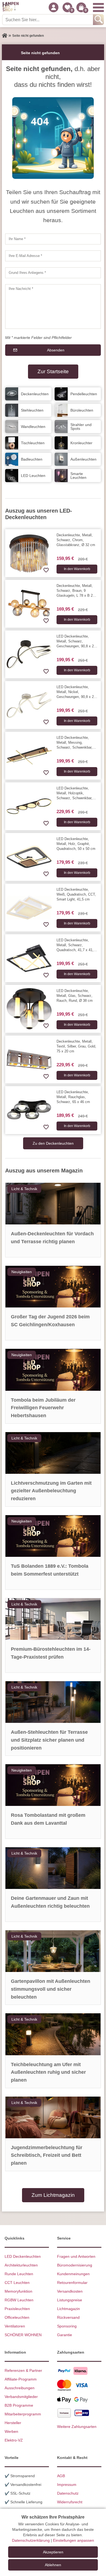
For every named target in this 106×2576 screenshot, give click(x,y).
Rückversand (68, 2317)
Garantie (65, 2335)
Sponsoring (67, 2326)
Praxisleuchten (17, 2309)
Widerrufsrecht (70, 2502)
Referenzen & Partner (23, 2370)
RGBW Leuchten (19, 2300)
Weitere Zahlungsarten (77, 2427)
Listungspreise (70, 2300)
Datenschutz (68, 2493)
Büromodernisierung (75, 2265)
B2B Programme (19, 2405)
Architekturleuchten (21, 2265)
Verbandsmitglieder (21, 2397)
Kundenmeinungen (73, 2274)
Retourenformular (72, 2283)
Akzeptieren (53, 2552)
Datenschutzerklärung (31, 2540)
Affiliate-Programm (21, 2379)
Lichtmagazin (68, 2309)
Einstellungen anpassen (74, 2540)
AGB (61, 2476)
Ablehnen (53, 2565)
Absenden (56, 350)
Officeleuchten (17, 2317)
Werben (11, 2431)
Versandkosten (70, 2291)
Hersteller (13, 2423)
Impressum (67, 2485)
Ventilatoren (15, 2326)
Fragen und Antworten (76, 2256)
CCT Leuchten (17, 2283)
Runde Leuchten (19, 2274)
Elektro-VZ (14, 2440)
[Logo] (11, 7)
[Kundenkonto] (54, 7)
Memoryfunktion (18, 2291)
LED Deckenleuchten (23, 2256)
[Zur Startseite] (5, 36)
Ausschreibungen (20, 2388)
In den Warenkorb (77, 569)
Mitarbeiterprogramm (23, 2414)
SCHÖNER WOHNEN (23, 2335)
